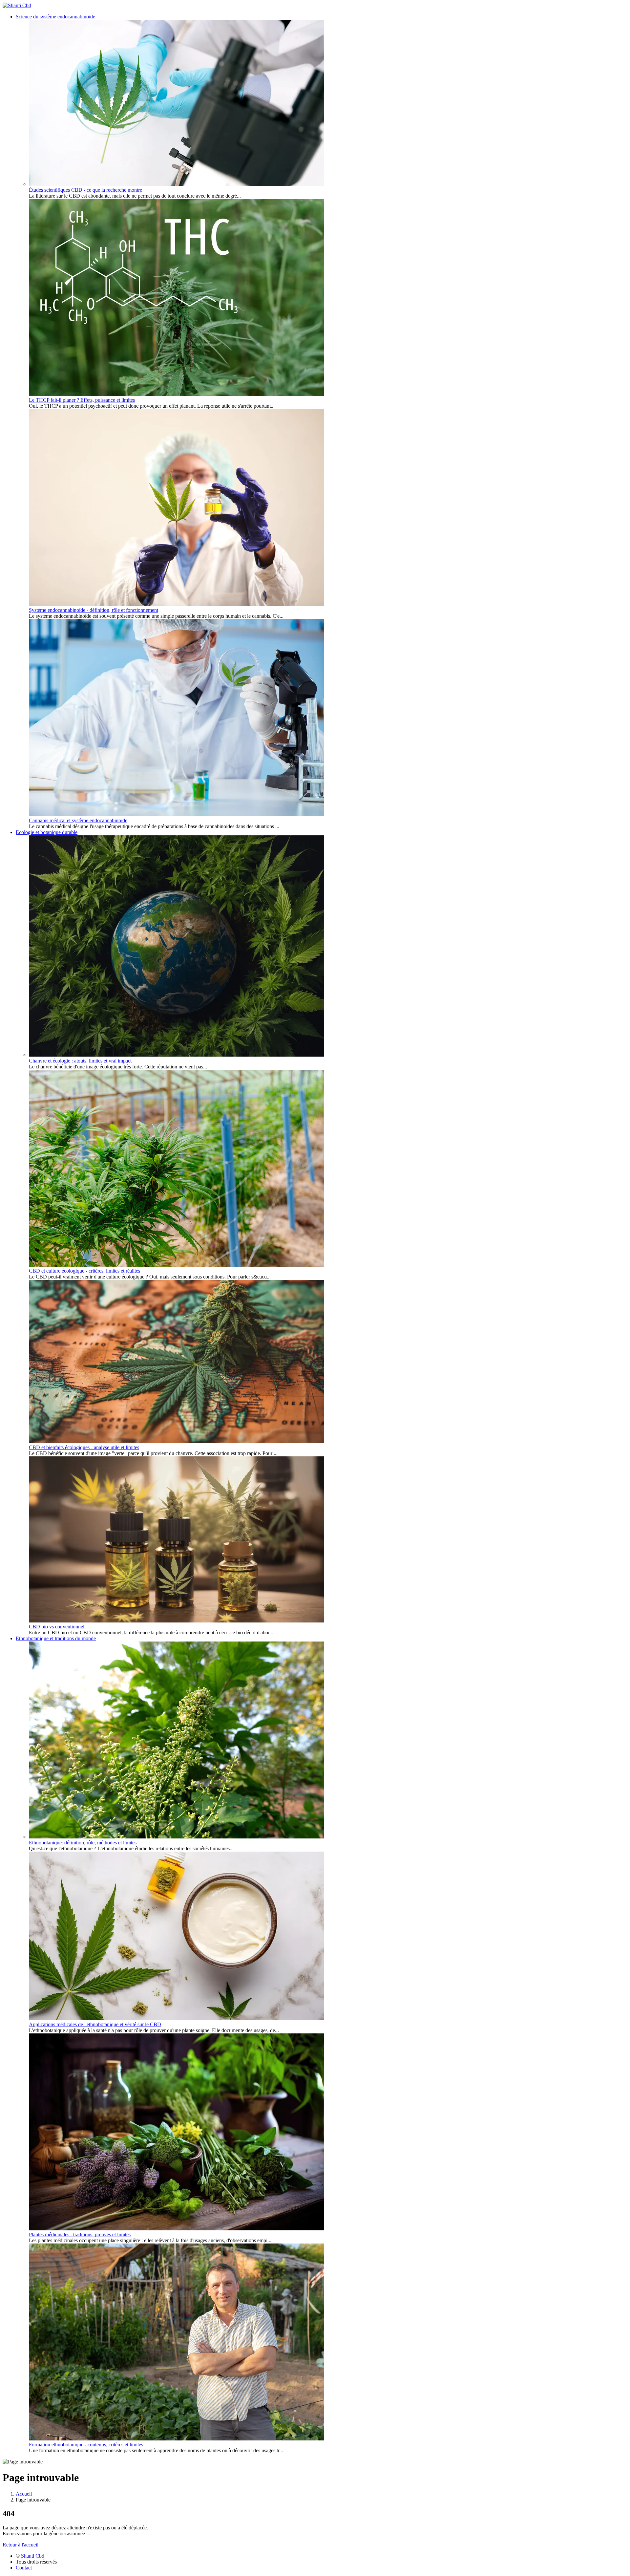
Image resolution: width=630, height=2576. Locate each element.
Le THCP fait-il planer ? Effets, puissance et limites (82, 400)
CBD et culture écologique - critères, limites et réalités (84, 1271)
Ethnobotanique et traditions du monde (56, 1638)
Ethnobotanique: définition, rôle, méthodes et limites (83, 1843)
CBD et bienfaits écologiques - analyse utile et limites (84, 1447)
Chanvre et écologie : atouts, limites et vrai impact (80, 1061)
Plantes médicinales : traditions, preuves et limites (80, 2234)
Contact (24, 2568)
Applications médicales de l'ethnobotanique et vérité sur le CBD (95, 2024)
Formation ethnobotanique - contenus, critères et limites (86, 2445)
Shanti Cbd (33, 2556)
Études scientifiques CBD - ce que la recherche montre (85, 190)
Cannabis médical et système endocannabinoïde (78, 820)
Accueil (24, 2494)
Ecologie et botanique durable (47, 832)
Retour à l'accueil (21, 2545)
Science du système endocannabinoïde (55, 17)
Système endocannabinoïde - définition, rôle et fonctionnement (94, 610)
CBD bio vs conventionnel (57, 1627)
